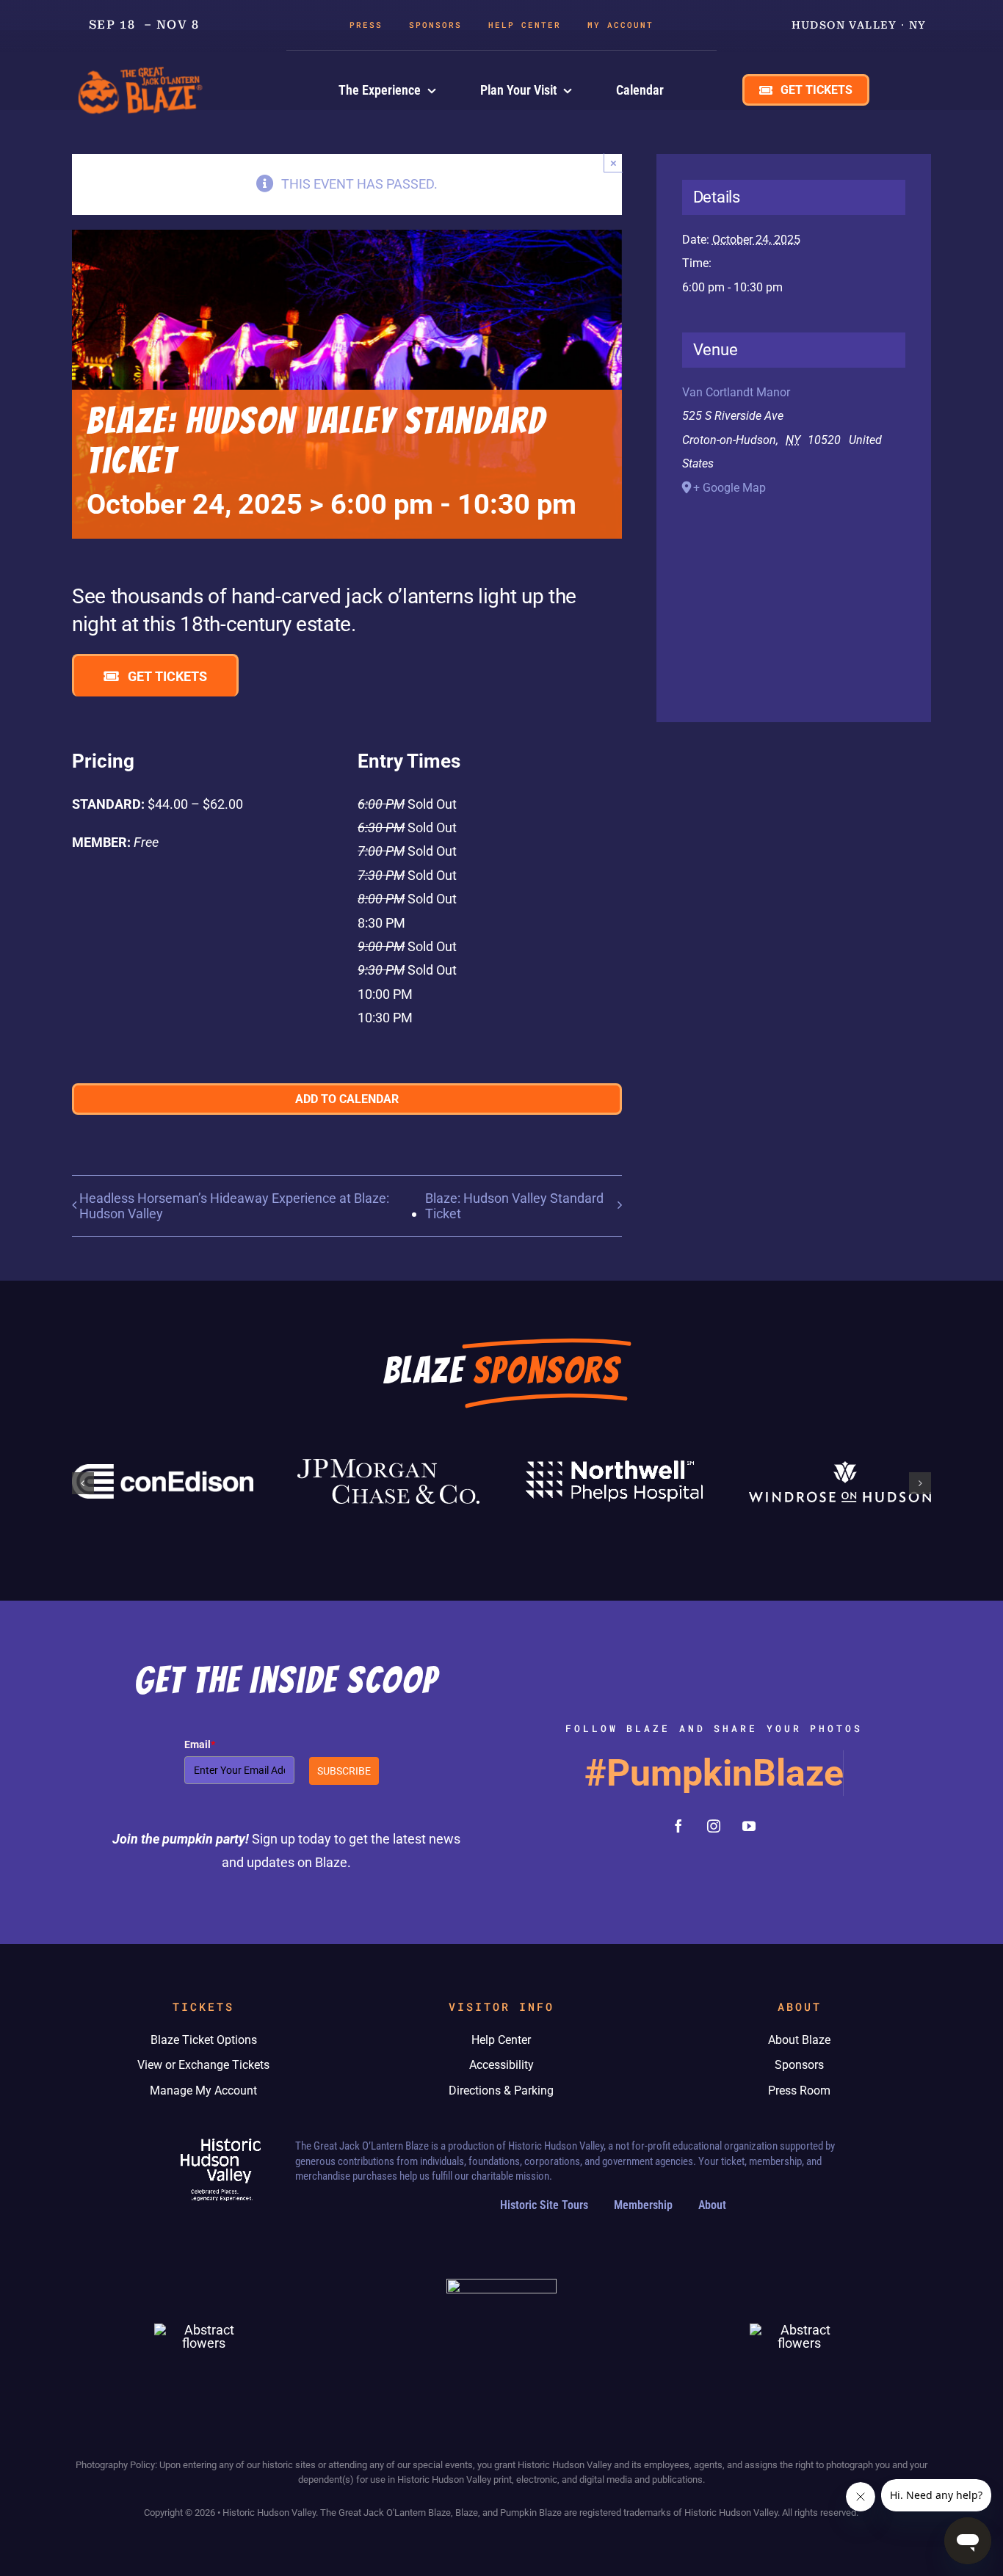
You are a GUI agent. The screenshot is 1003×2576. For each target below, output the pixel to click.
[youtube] (749, 1826)
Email (200, 1744)
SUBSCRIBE (344, 1771)
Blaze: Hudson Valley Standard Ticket (514, 1206)
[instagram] (714, 1826)
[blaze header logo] (142, 69)
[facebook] (678, 1826)
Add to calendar (347, 1099)
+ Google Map (729, 488)
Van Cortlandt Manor (736, 392)
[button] (83, 1483)
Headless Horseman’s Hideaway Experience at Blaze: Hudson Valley (234, 1206)
